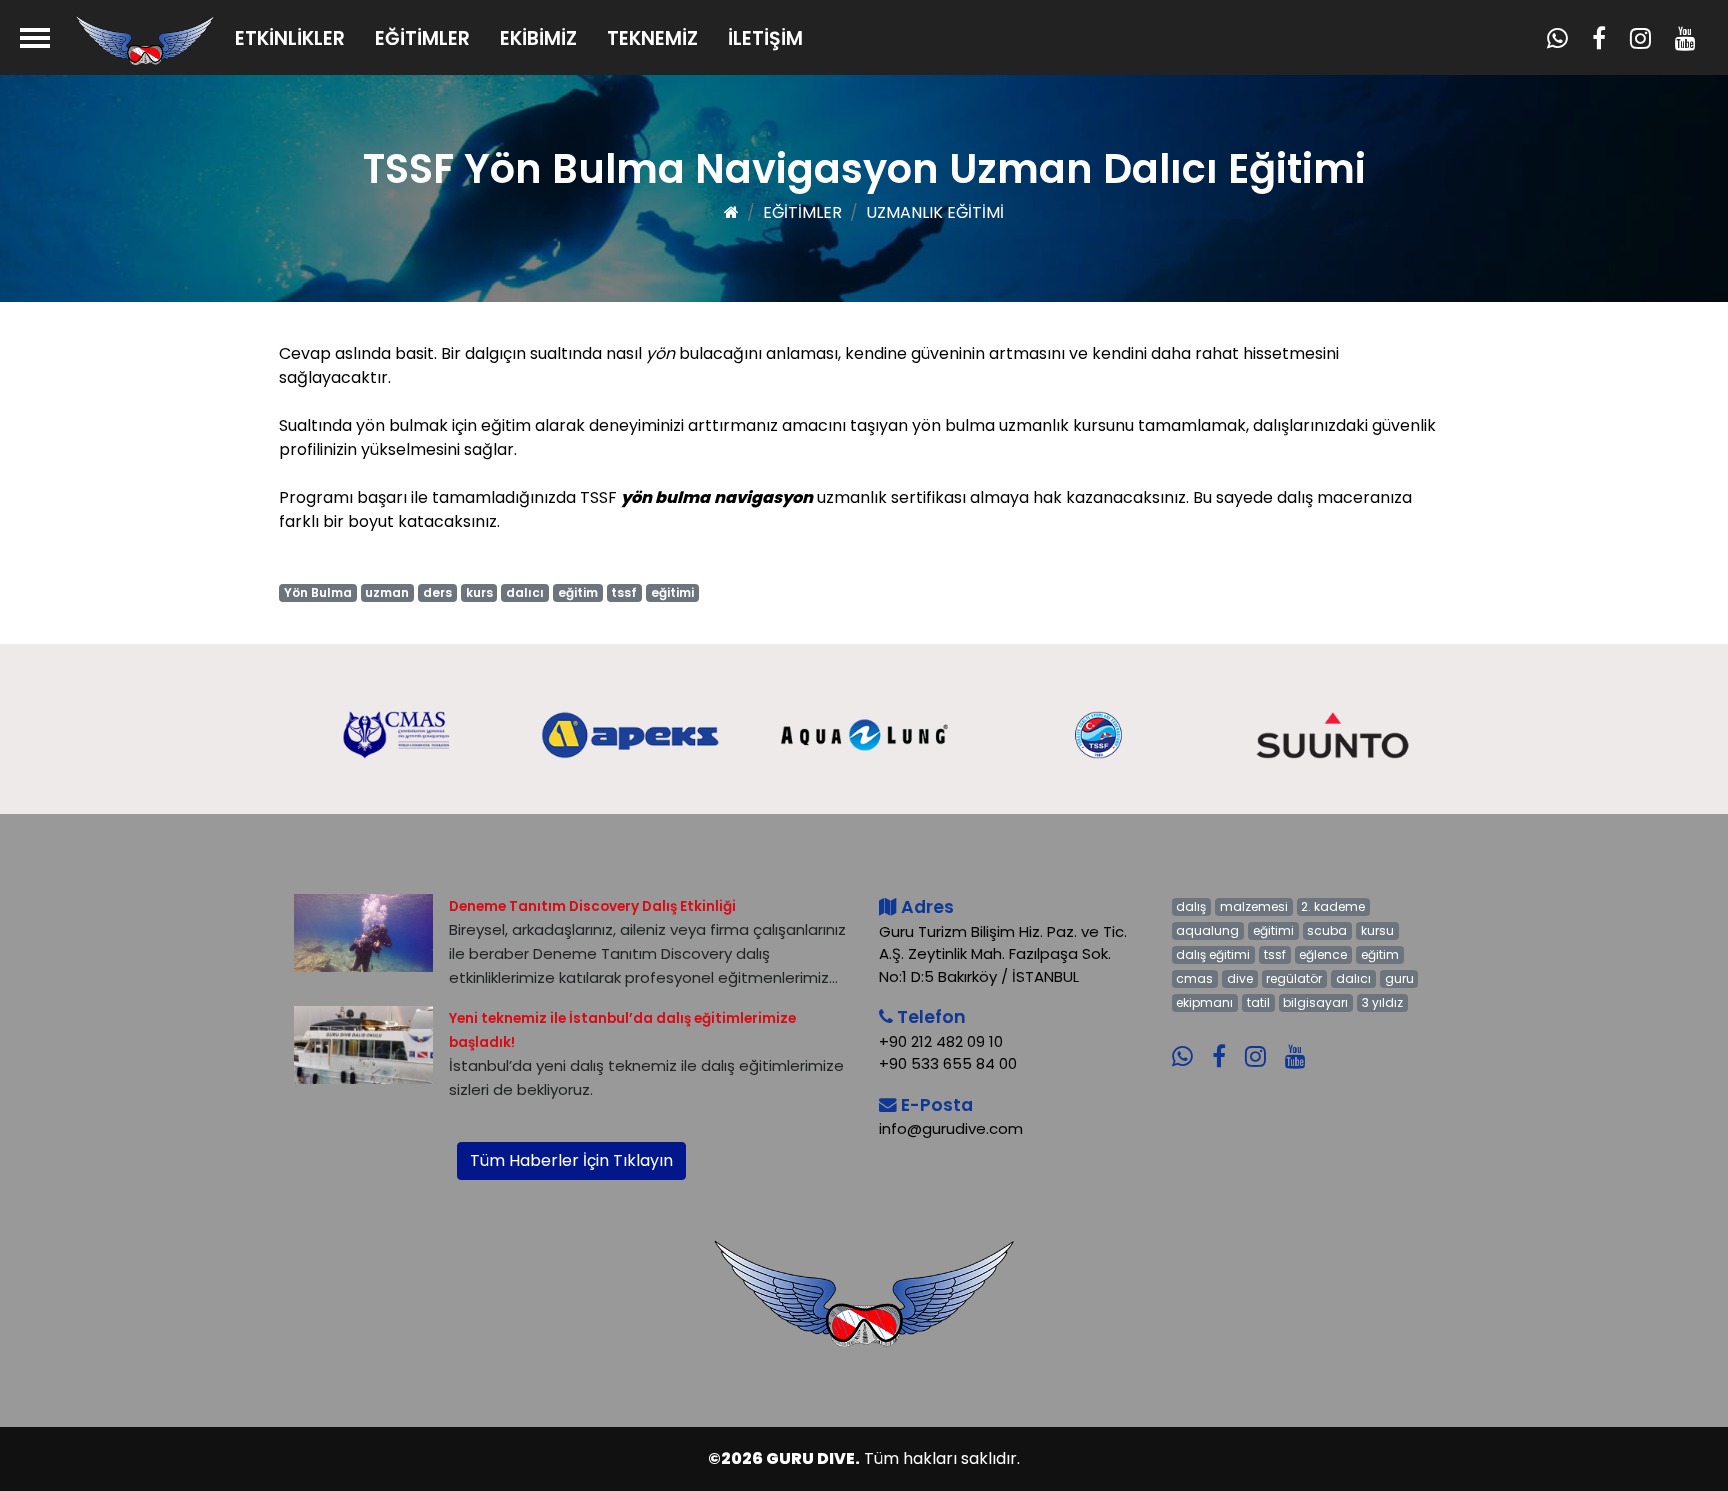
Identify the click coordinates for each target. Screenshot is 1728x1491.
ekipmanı (1204, 1002)
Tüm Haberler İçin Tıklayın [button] (571, 1160)
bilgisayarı (1315, 1002)
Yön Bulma (318, 592)
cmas (1194, 978)
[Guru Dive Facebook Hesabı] (1226, 1043)
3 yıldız (1382, 1002)
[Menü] (35, 37)
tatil (1258, 1002)
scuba (1327, 930)
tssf (624, 592)
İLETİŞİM (765, 38)
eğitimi (672, 592)
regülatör (1294, 978)
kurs (479, 592)
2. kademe (1333, 906)
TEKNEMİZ (652, 38)
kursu (1377, 930)
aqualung (1207, 930)
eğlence (1323, 954)
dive (1240, 978)
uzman (387, 592)
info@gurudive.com (951, 1128)
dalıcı (525, 592)
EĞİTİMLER (422, 38)
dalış (1191, 906)
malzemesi (1254, 906)
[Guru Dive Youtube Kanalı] (1303, 1043)
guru (1399, 978)
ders (437, 592)
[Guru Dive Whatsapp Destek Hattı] (1190, 1043)
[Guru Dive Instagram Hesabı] (1263, 1043)
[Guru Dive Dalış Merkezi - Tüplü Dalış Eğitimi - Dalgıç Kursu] (145, 39)
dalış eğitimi (1213, 954)
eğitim (578, 592)
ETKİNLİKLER (290, 38)
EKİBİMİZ (538, 38)
